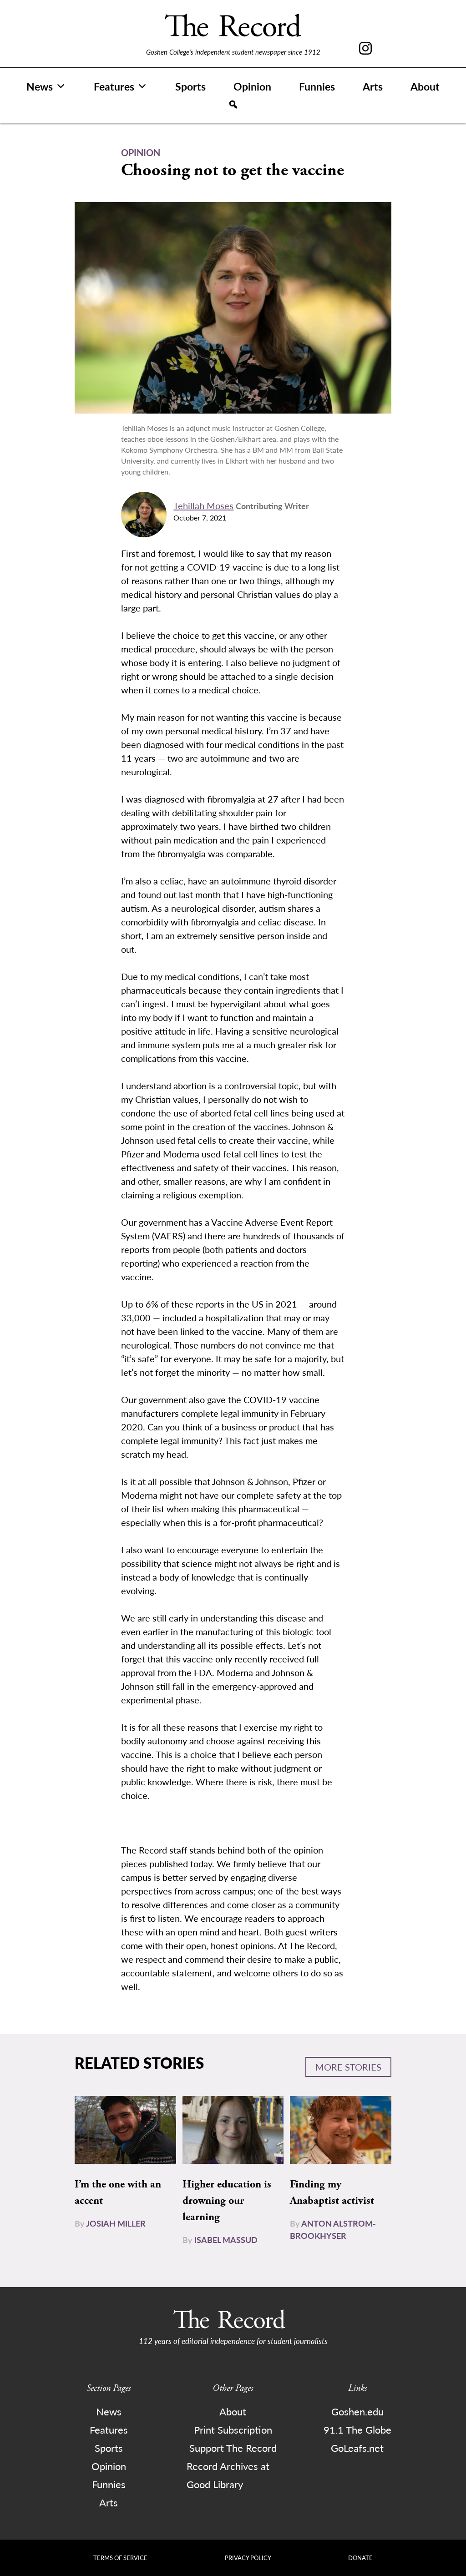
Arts (373, 86)
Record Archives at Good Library (228, 2475)
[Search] (233, 105)
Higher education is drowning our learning (227, 2201)
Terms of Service (120, 2558)
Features (114, 86)
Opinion (252, 86)
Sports (190, 86)
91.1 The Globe (357, 2430)
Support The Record (233, 2448)
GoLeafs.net (357, 2448)
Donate (360, 2558)
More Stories (348, 2067)
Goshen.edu (357, 2411)
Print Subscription (233, 2430)
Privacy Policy (248, 2558)
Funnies (317, 86)
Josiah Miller (116, 2223)
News (40, 86)
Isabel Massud (226, 2240)
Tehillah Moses (203, 505)
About (425, 86)
